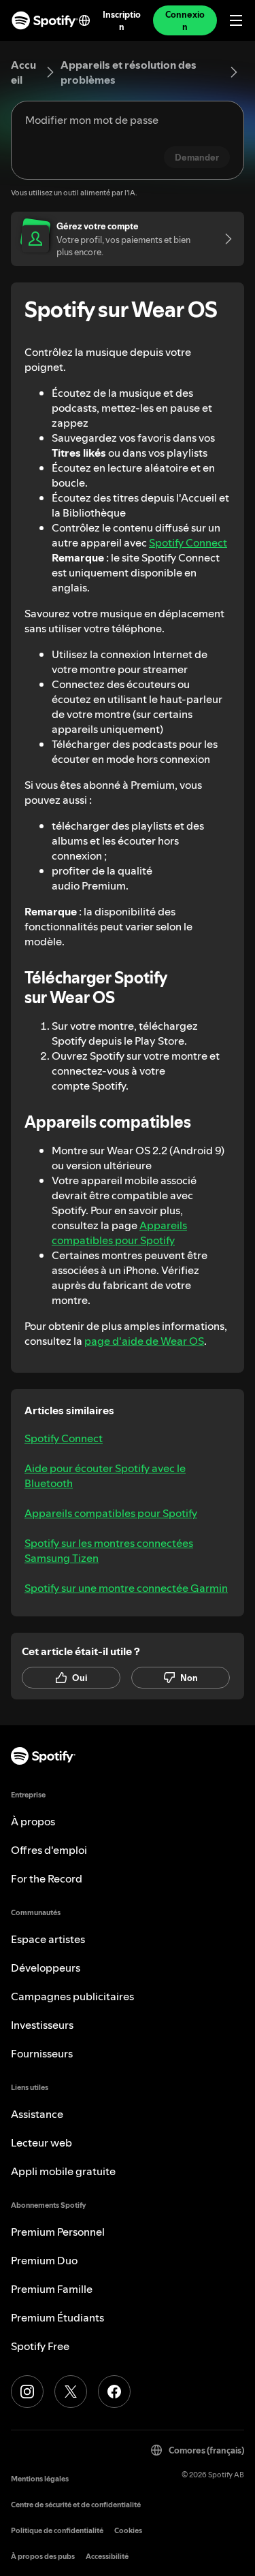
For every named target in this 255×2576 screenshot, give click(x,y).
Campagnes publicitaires (72, 1996)
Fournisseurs (42, 2053)
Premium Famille (52, 2289)
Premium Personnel (58, 2232)
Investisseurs (42, 2025)
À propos (33, 1821)
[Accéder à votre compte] (224, 239)
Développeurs (46, 1968)
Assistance (37, 2114)
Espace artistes (48, 1939)
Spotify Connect (188, 542)
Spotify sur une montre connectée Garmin (126, 1588)
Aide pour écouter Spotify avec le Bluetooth (105, 1476)
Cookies (128, 2531)
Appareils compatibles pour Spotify (119, 1233)
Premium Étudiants (57, 2317)
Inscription (121, 20)
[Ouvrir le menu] (236, 20)
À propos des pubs (43, 2557)
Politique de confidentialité (57, 2531)
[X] (71, 2392)
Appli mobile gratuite (63, 2171)
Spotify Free (40, 2346)
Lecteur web (41, 2142)
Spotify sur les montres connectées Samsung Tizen (109, 1550)
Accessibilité (107, 2557)
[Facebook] (114, 2392)
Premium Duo (44, 2260)
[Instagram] (27, 2392)
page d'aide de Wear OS (144, 1341)
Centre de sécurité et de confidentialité (76, 2505)
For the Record (47, 1878)
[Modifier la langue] (84, 20)
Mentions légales (40, 2479)
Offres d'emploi (49, 1850)
